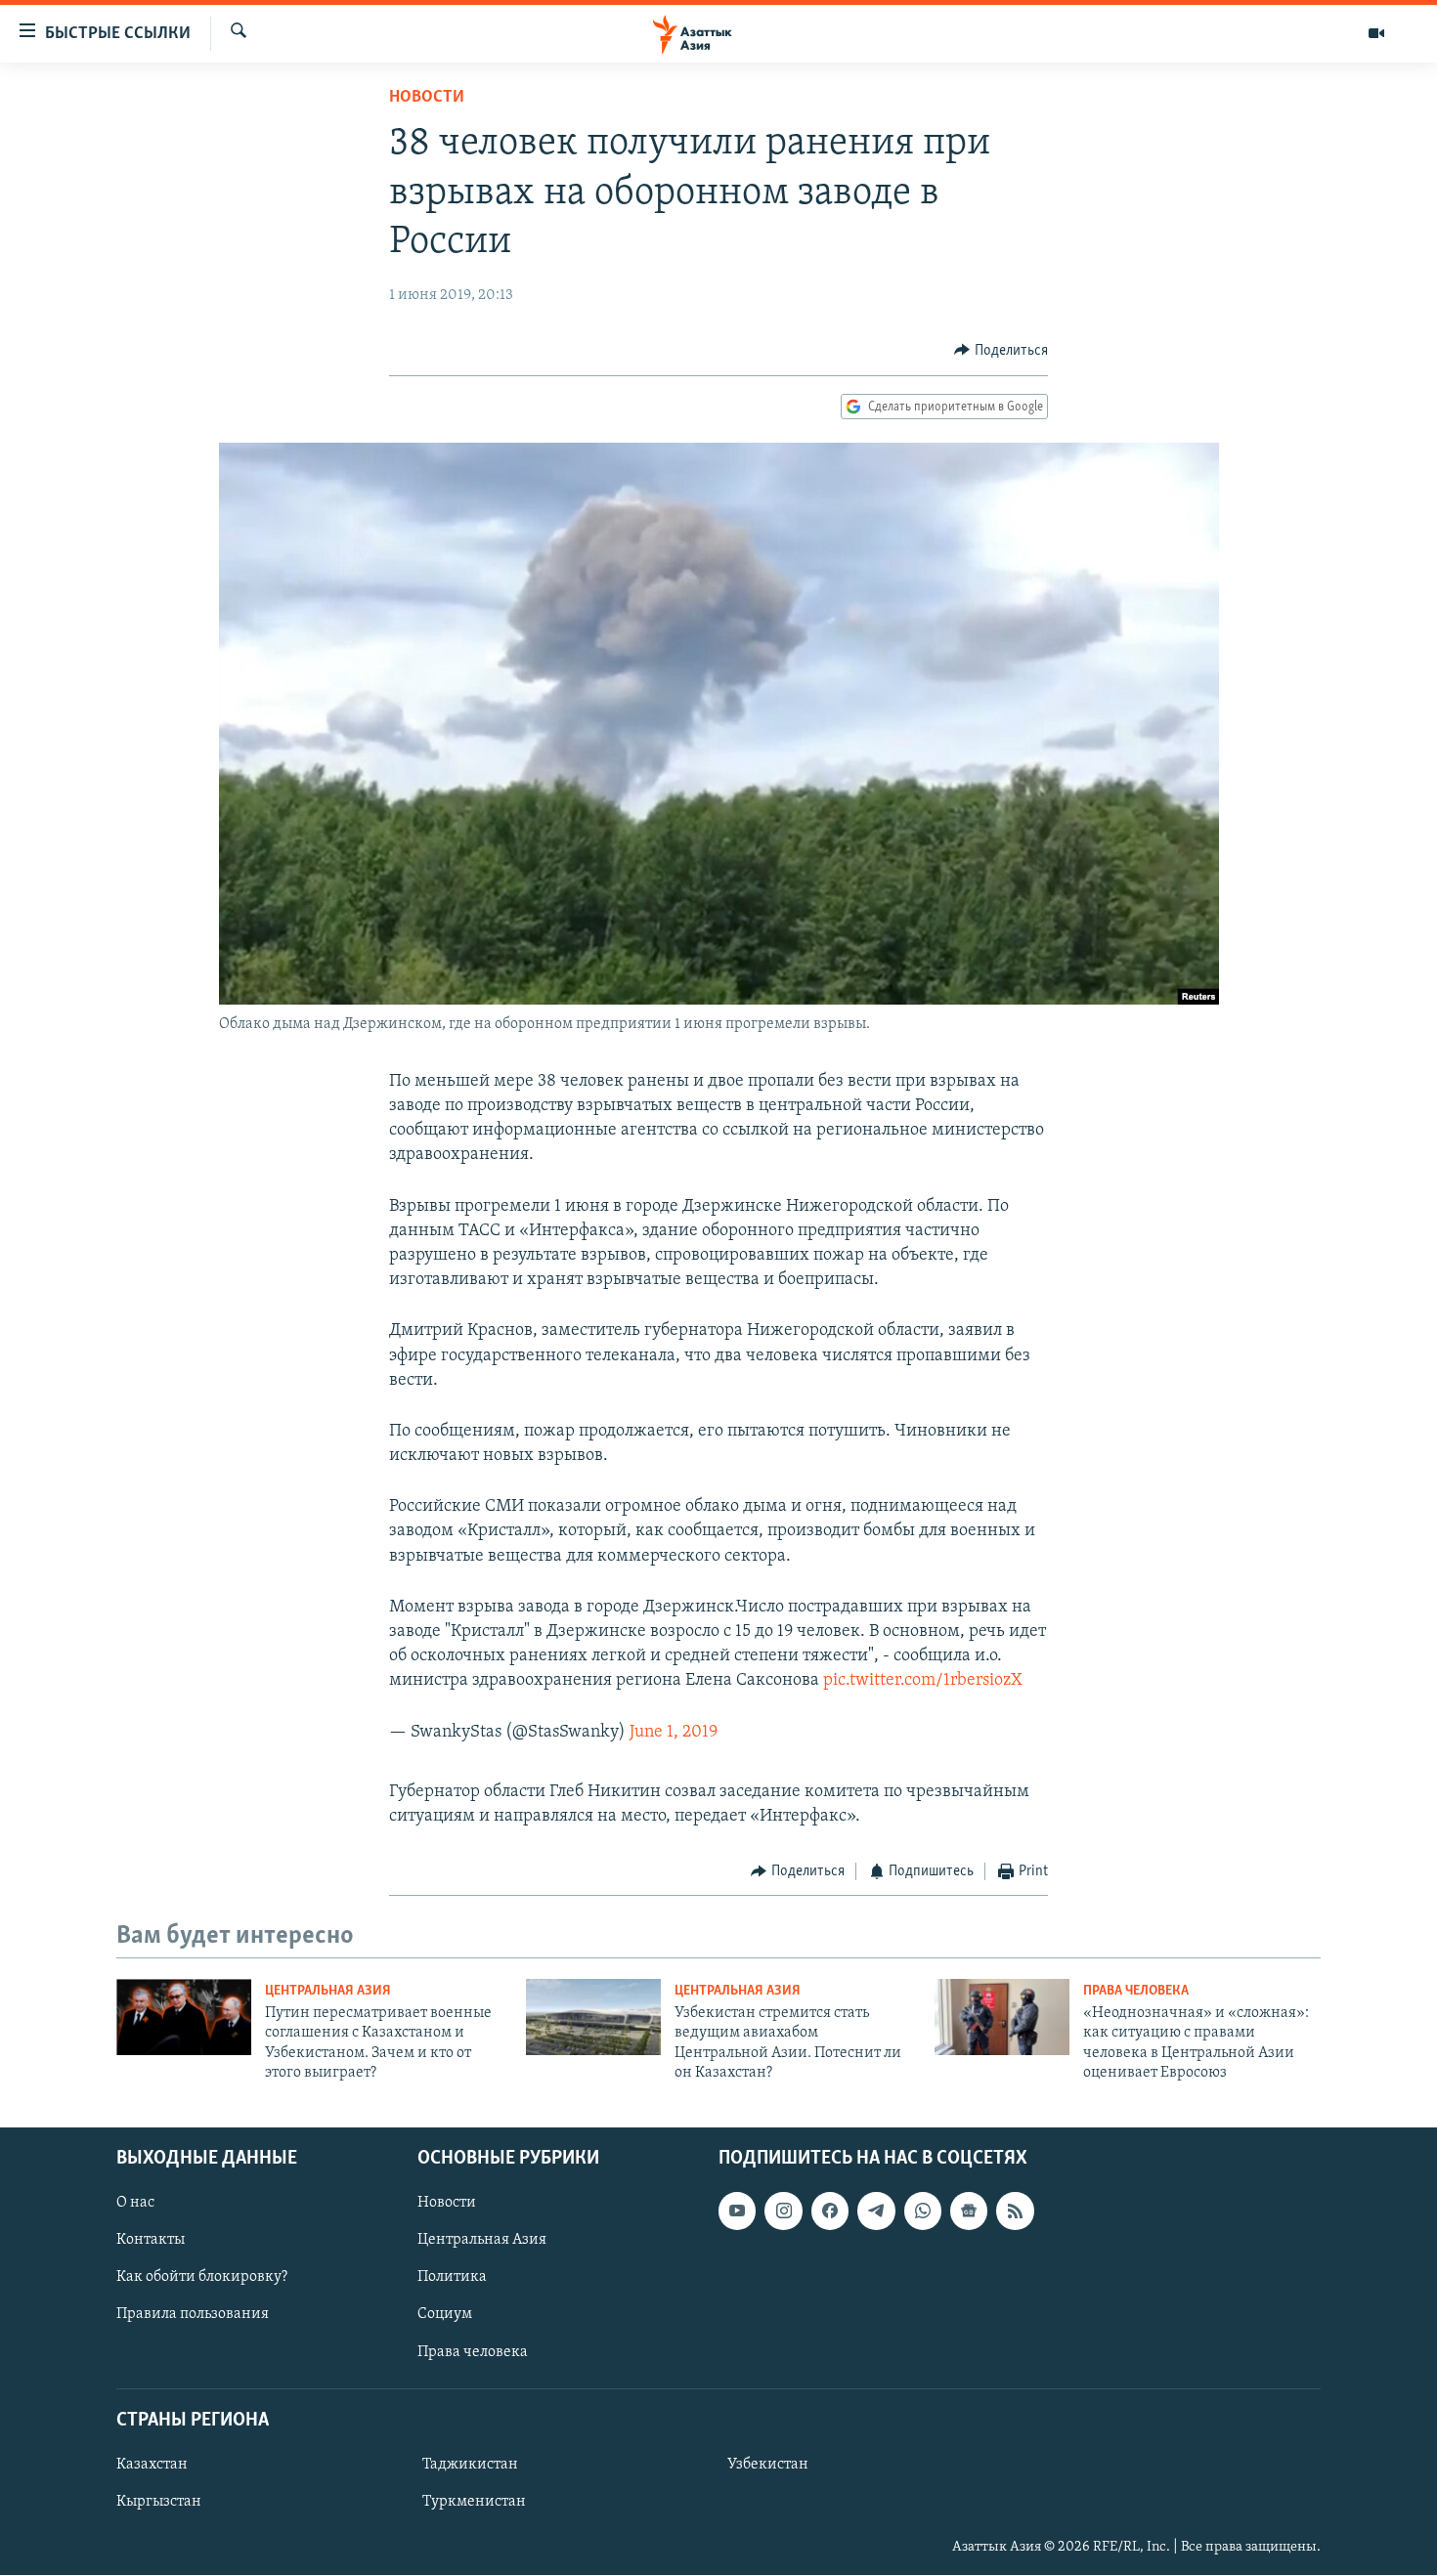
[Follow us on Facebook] (830, 2211)
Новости (427, 98)
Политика (452, 2278)
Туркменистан (474, 2502)
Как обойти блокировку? (202, 2278)
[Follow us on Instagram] (783, 2211)
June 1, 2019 (674, 1733)
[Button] (1001, 351)
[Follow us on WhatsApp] (923, 2211)
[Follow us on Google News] (969, 2211)
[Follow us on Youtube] (737, 2211)
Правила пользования (193, 2315)
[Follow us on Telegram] (876, 2211)
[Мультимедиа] (1376, 33)
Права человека (1136, 1991)
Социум (445, 2315)
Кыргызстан (159, 2502)
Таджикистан (470, 2465)
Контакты (151, 2241)
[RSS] (1015, 2211)
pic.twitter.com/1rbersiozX (923, 1681)
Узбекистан (768, 2465)
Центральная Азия (328, 1991)
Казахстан (152, 2465)
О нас (135, 2204)
